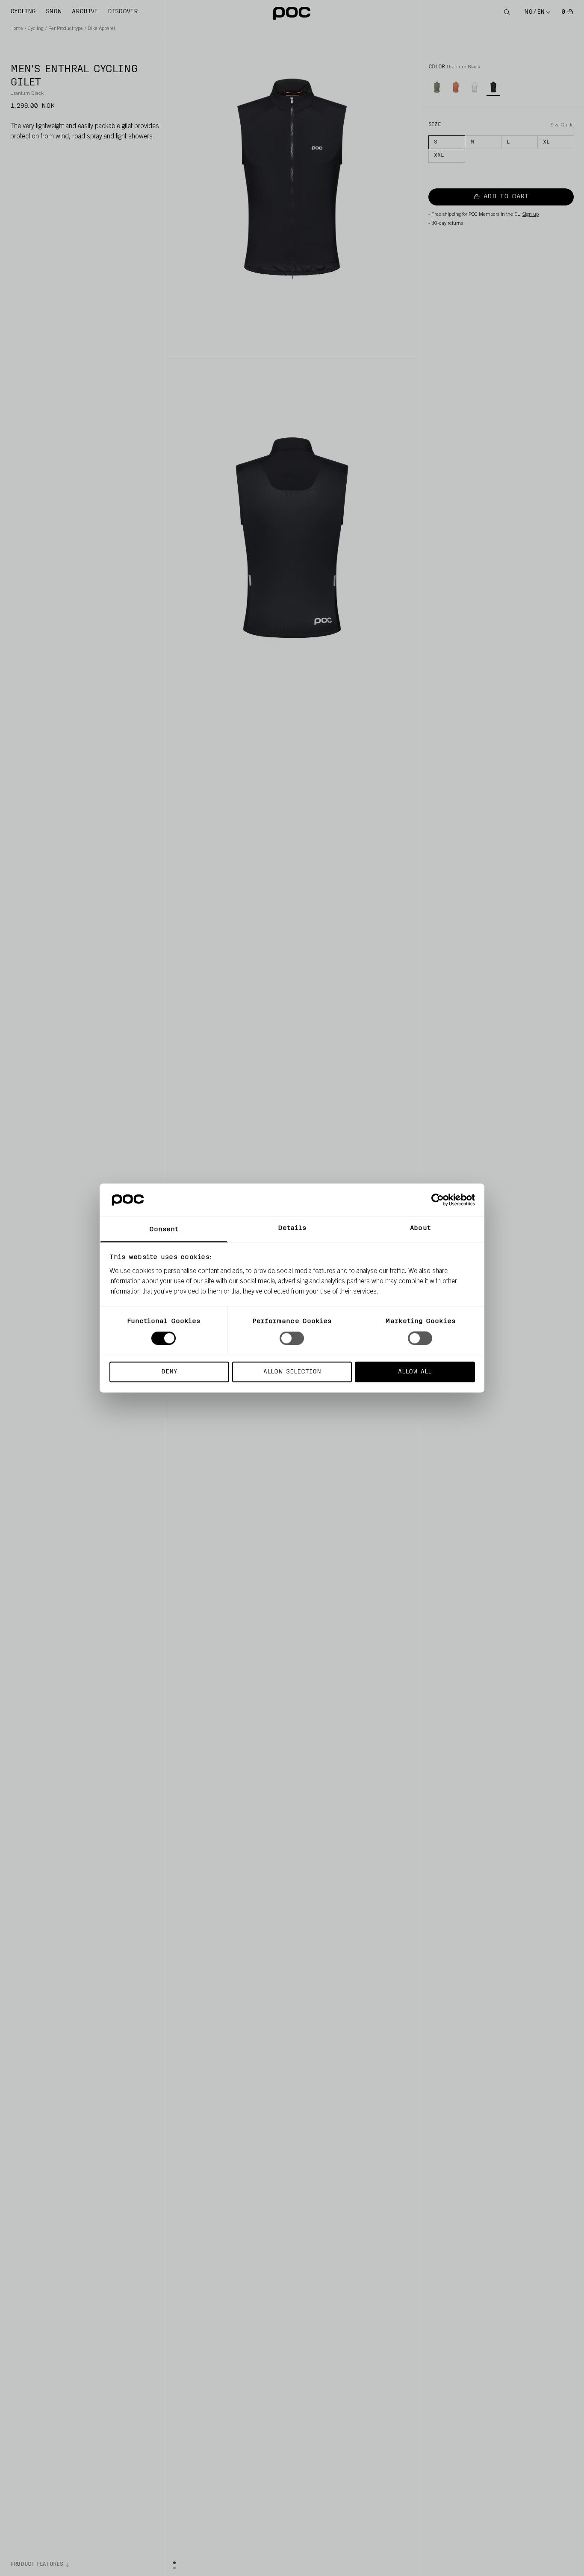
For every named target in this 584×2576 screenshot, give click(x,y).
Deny (169, 1372)
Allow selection (292, 1372)
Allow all (415, 1372)
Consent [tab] (164, 1229)
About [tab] (420, 1228)
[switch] (292, 1338)
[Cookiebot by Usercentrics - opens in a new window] (438, 1200)
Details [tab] (292, 1228)
